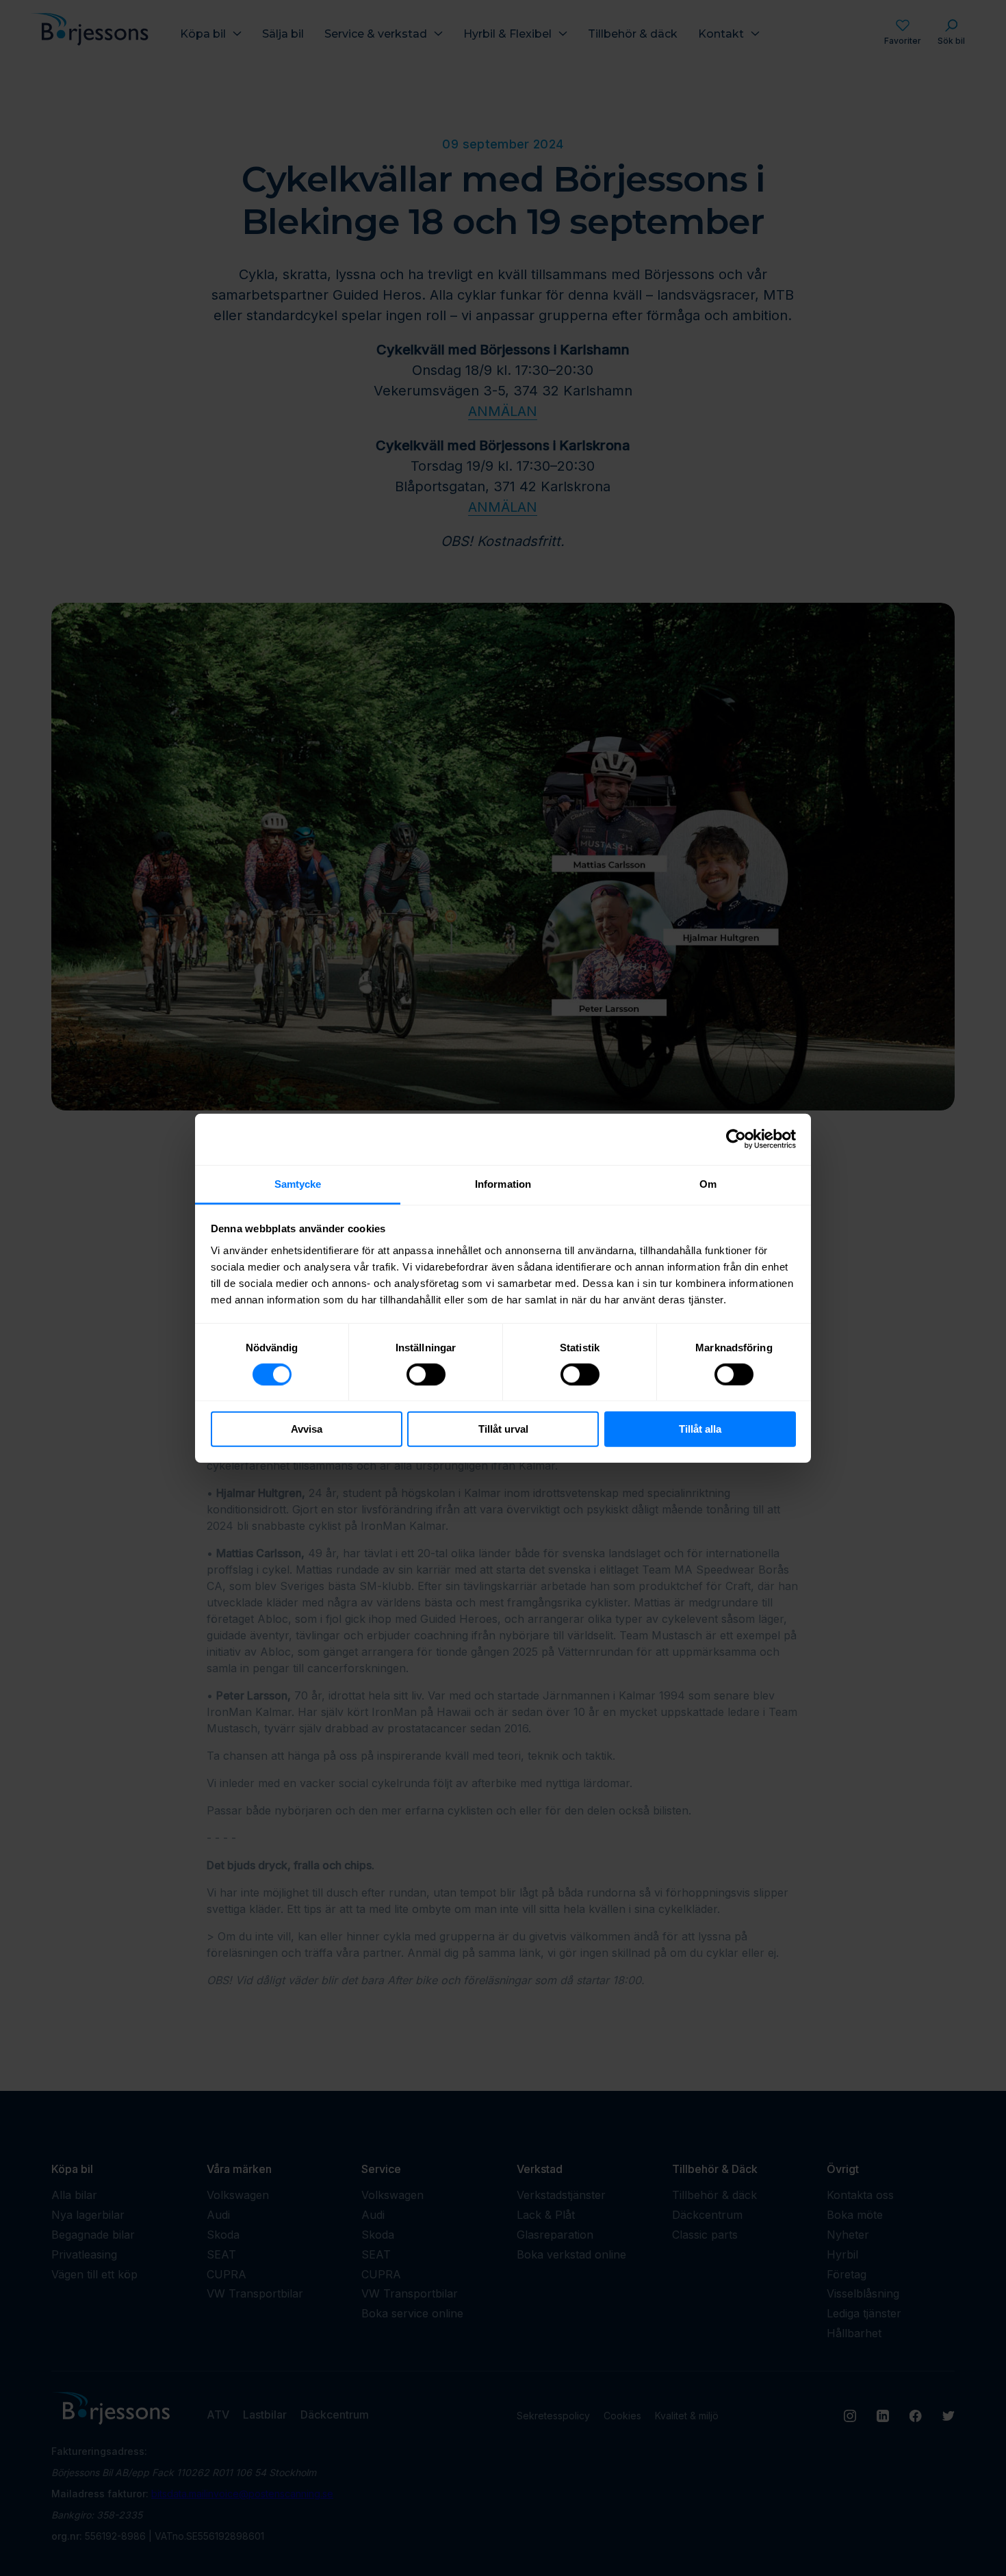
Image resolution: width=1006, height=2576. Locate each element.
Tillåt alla (700, 1429)
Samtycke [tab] (298, 1183)
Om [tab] (708, 1183)
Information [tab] (503, 1183)
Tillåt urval (503, 1429)
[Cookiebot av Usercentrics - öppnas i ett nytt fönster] (736, 1139)
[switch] (426, 1375)
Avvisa (307, 1429)
